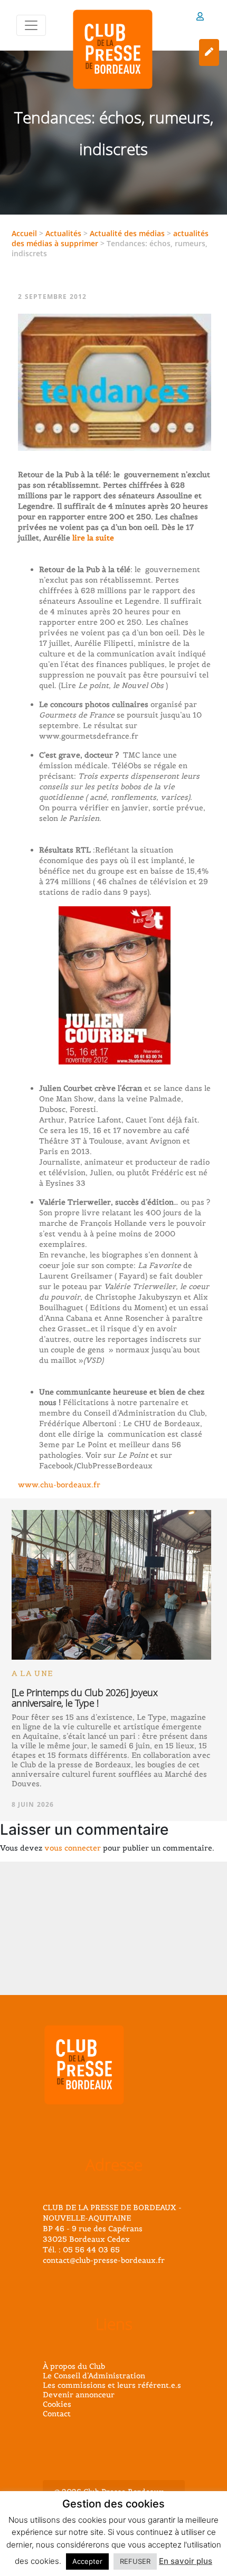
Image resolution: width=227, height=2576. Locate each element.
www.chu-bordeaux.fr (59, 1485)
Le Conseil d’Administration (94, 2376)
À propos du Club (74, 2366)
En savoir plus (186, 2561)
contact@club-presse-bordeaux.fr (104, 2260)
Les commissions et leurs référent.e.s (112, 2385)
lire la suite (92, 538)
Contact (57, 2414)
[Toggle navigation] (31, 25)
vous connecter (73, 1848)
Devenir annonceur (79, 2395)
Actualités (63, 233)
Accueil (24, 233)
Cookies (57, 2404)
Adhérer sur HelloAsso (209, 52)
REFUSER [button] (135, 2561)
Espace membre (200, 18)
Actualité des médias (127, 233)
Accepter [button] (87, 2561)
